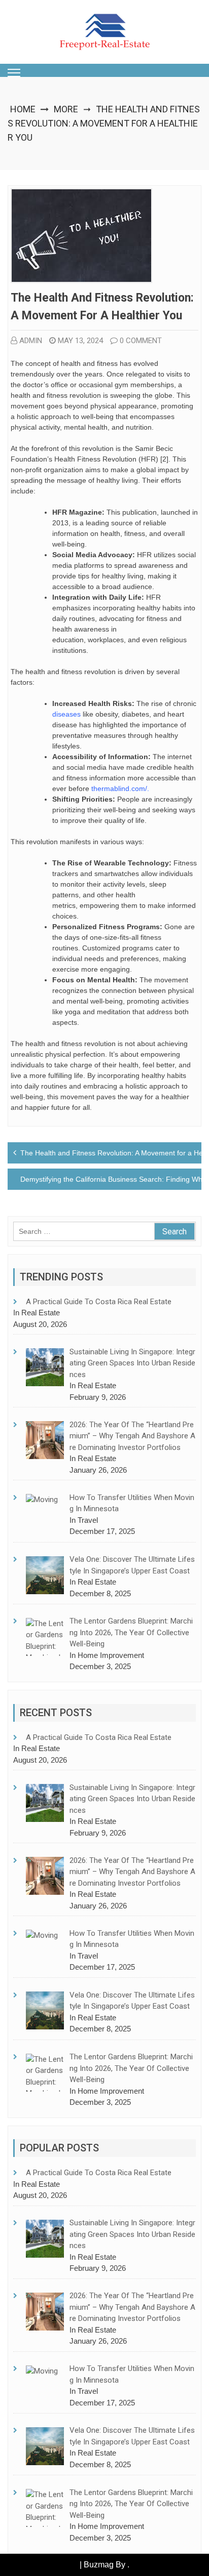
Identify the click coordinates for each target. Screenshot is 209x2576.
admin (31, 341)
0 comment (141, 341)
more (66, 109)
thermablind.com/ (119, 788)
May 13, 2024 (80, 341)
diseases (66, 714)
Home (23, 109)
